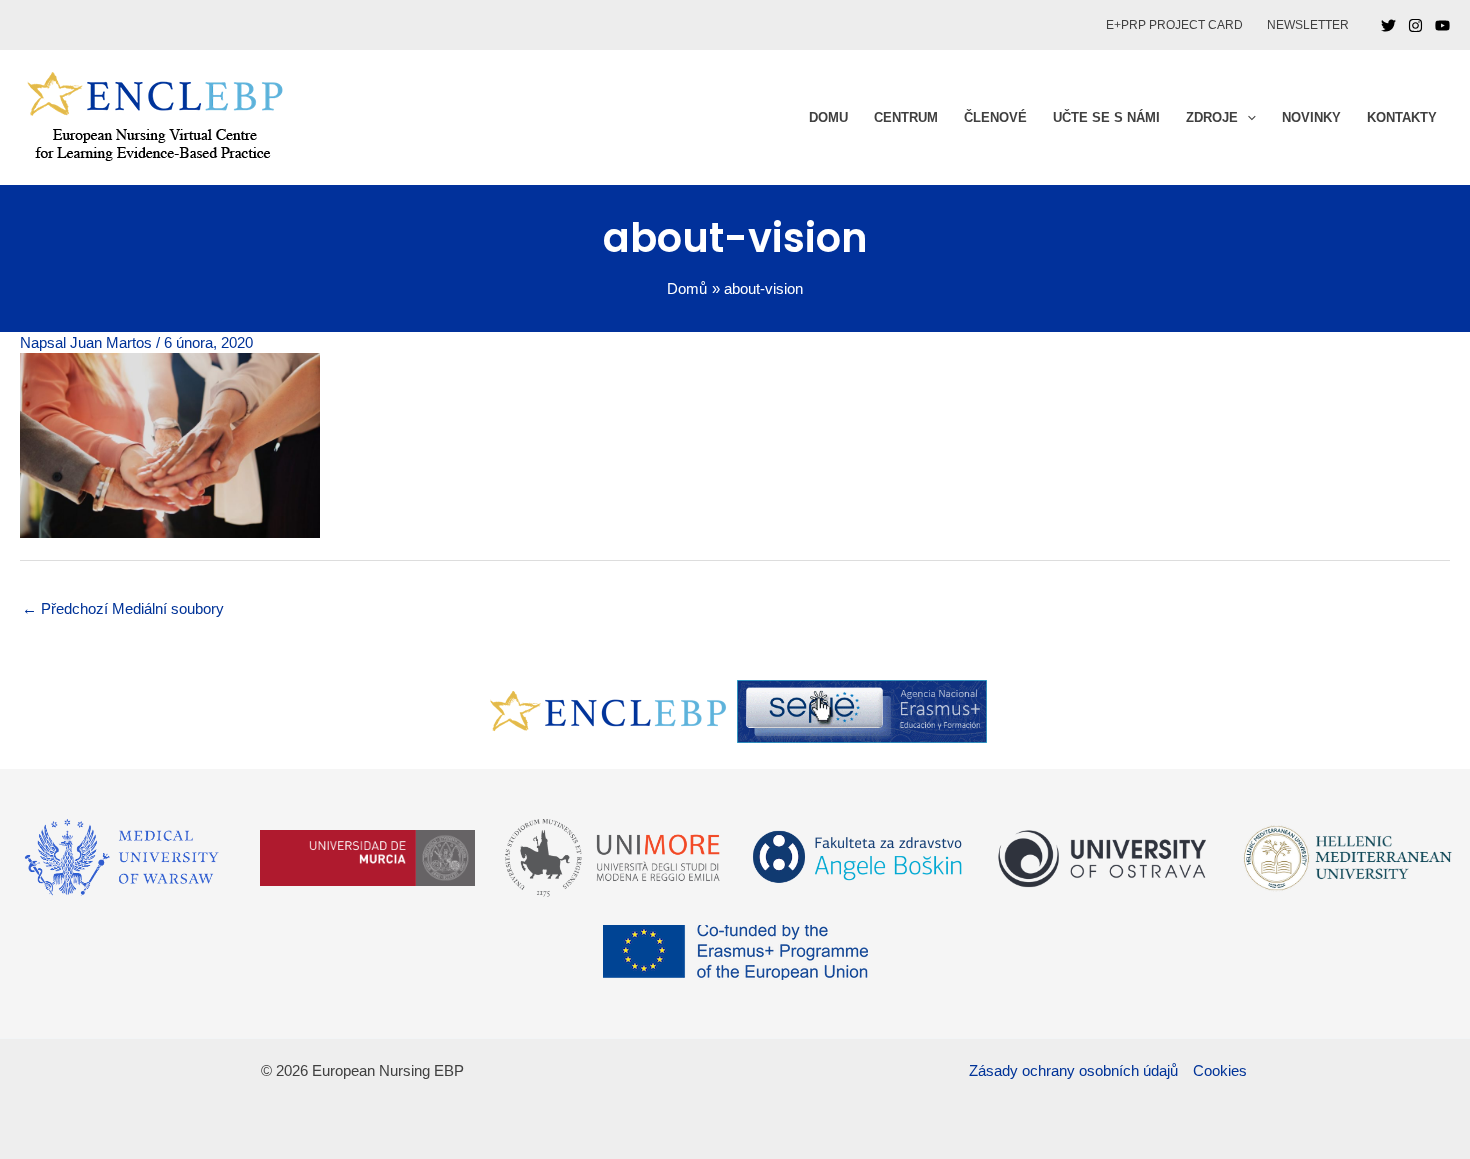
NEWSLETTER (1308, 25)
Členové (995, 117)
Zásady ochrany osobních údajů (1073, 1070)
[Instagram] (1415, 25)
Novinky (1311, 117)
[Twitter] (1388, 25)
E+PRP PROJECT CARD (1174, 25)
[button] (1247, 118)
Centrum (906, 117)
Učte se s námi (1106, 117)
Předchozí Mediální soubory (123, 608)
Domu (828, 117)
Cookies (1220, 1070)
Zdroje (1212, 117)
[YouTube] (1442, 25)
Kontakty (1402, 117)
